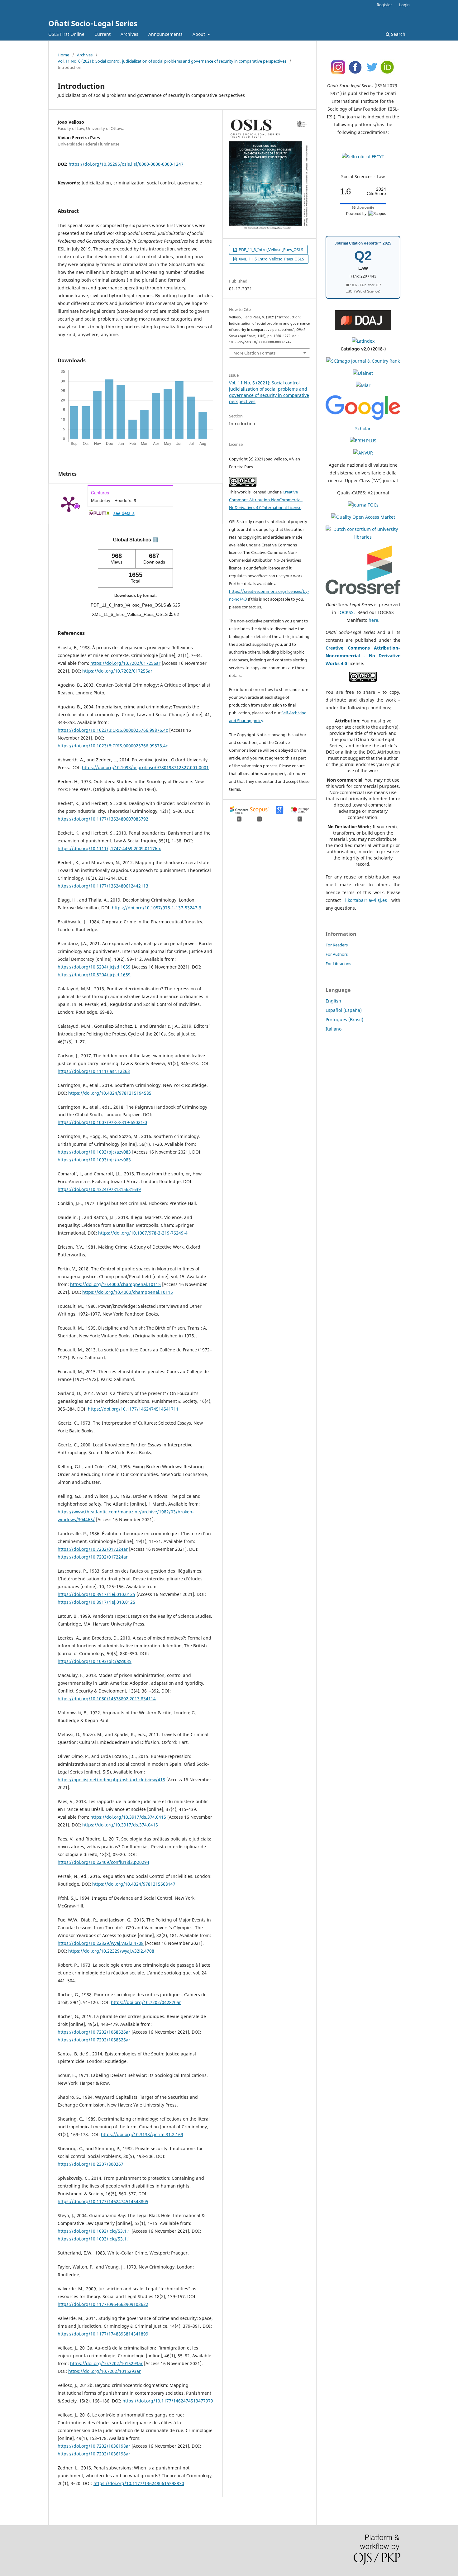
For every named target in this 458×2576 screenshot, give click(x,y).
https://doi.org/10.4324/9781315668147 (134, 1884)
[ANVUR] (363, 453)
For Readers (337, 945)
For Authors (337, 954)
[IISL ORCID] (388, 73)
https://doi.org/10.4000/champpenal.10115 (115, 1284)
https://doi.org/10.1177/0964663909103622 (103, 2304)
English (333, 1001)
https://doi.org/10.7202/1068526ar (94, 2032)
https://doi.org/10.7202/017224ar (93, 1549)
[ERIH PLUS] (363, 441)
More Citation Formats (254, 353)
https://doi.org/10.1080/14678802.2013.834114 (107, 1699)
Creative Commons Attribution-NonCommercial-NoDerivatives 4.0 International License (266, 500)
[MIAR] (363, 385)
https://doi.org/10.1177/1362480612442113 (103, 886)
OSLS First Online (66, 34)
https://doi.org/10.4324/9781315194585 (110, 1093)
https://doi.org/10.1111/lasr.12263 (94, 1071)
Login (404, 5)
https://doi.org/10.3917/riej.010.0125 (96, 1594)
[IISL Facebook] (355, 73)
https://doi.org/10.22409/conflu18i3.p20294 (103, 1862)
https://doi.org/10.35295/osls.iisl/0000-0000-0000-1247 (126, 164)
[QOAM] (363, 517)
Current (103, 34)
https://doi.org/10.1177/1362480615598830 (139, 2483)
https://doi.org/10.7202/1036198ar (94, 2446)
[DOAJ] (363, 329)
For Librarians (338, 964)
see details (124, 513)
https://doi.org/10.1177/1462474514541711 (133, 1409)
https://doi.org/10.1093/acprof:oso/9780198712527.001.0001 (145, 767)
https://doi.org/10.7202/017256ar (125, 663)
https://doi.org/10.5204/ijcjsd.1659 (94, 967)
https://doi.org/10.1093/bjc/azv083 (94, 1152)
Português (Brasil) (344, 1019)
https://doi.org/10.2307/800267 (91, 2164)
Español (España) (344, 1010)
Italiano (334, 1029)
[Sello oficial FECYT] (363, 157)
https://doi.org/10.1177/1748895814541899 (103, 2334)
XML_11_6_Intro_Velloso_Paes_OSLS (271, 259)
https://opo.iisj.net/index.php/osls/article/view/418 (111, 1780)
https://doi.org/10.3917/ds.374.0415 (128, 1817)
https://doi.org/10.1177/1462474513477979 (168, 2401)
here (373, 620)
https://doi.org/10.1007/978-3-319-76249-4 (143, 1233)
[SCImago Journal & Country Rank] (363, 361)
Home (63, 55)
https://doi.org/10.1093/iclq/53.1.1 (94, 2231)
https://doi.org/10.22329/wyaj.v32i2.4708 (101, 1943)
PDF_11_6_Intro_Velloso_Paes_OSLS (270, 250)
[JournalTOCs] (363, 505)
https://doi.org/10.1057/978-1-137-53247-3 (157, 908)
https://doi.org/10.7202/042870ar (146, 2002)
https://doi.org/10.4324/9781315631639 (99, 1189)
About (199, 34)
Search (398, 34)
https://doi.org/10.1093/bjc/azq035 (95, 1661)
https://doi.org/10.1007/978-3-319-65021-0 (102, 1122)
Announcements (165, 34)
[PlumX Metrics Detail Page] (69, 504)
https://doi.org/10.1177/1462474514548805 (103, 2201)
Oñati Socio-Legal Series (93, 23)
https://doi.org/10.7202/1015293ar (106, 2363)
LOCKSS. (347, 612)
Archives (129, 34)
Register (384, 5)
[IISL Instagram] (338, 73)
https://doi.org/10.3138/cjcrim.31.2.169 (142, 2134)
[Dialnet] (363, 373)
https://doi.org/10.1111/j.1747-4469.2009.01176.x (109, 848)
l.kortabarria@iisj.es (366, 900)
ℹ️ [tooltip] (155, 540)
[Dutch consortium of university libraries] (363, 537)
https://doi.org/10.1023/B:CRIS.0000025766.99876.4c (113, 730)
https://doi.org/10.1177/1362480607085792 (103, 819)
